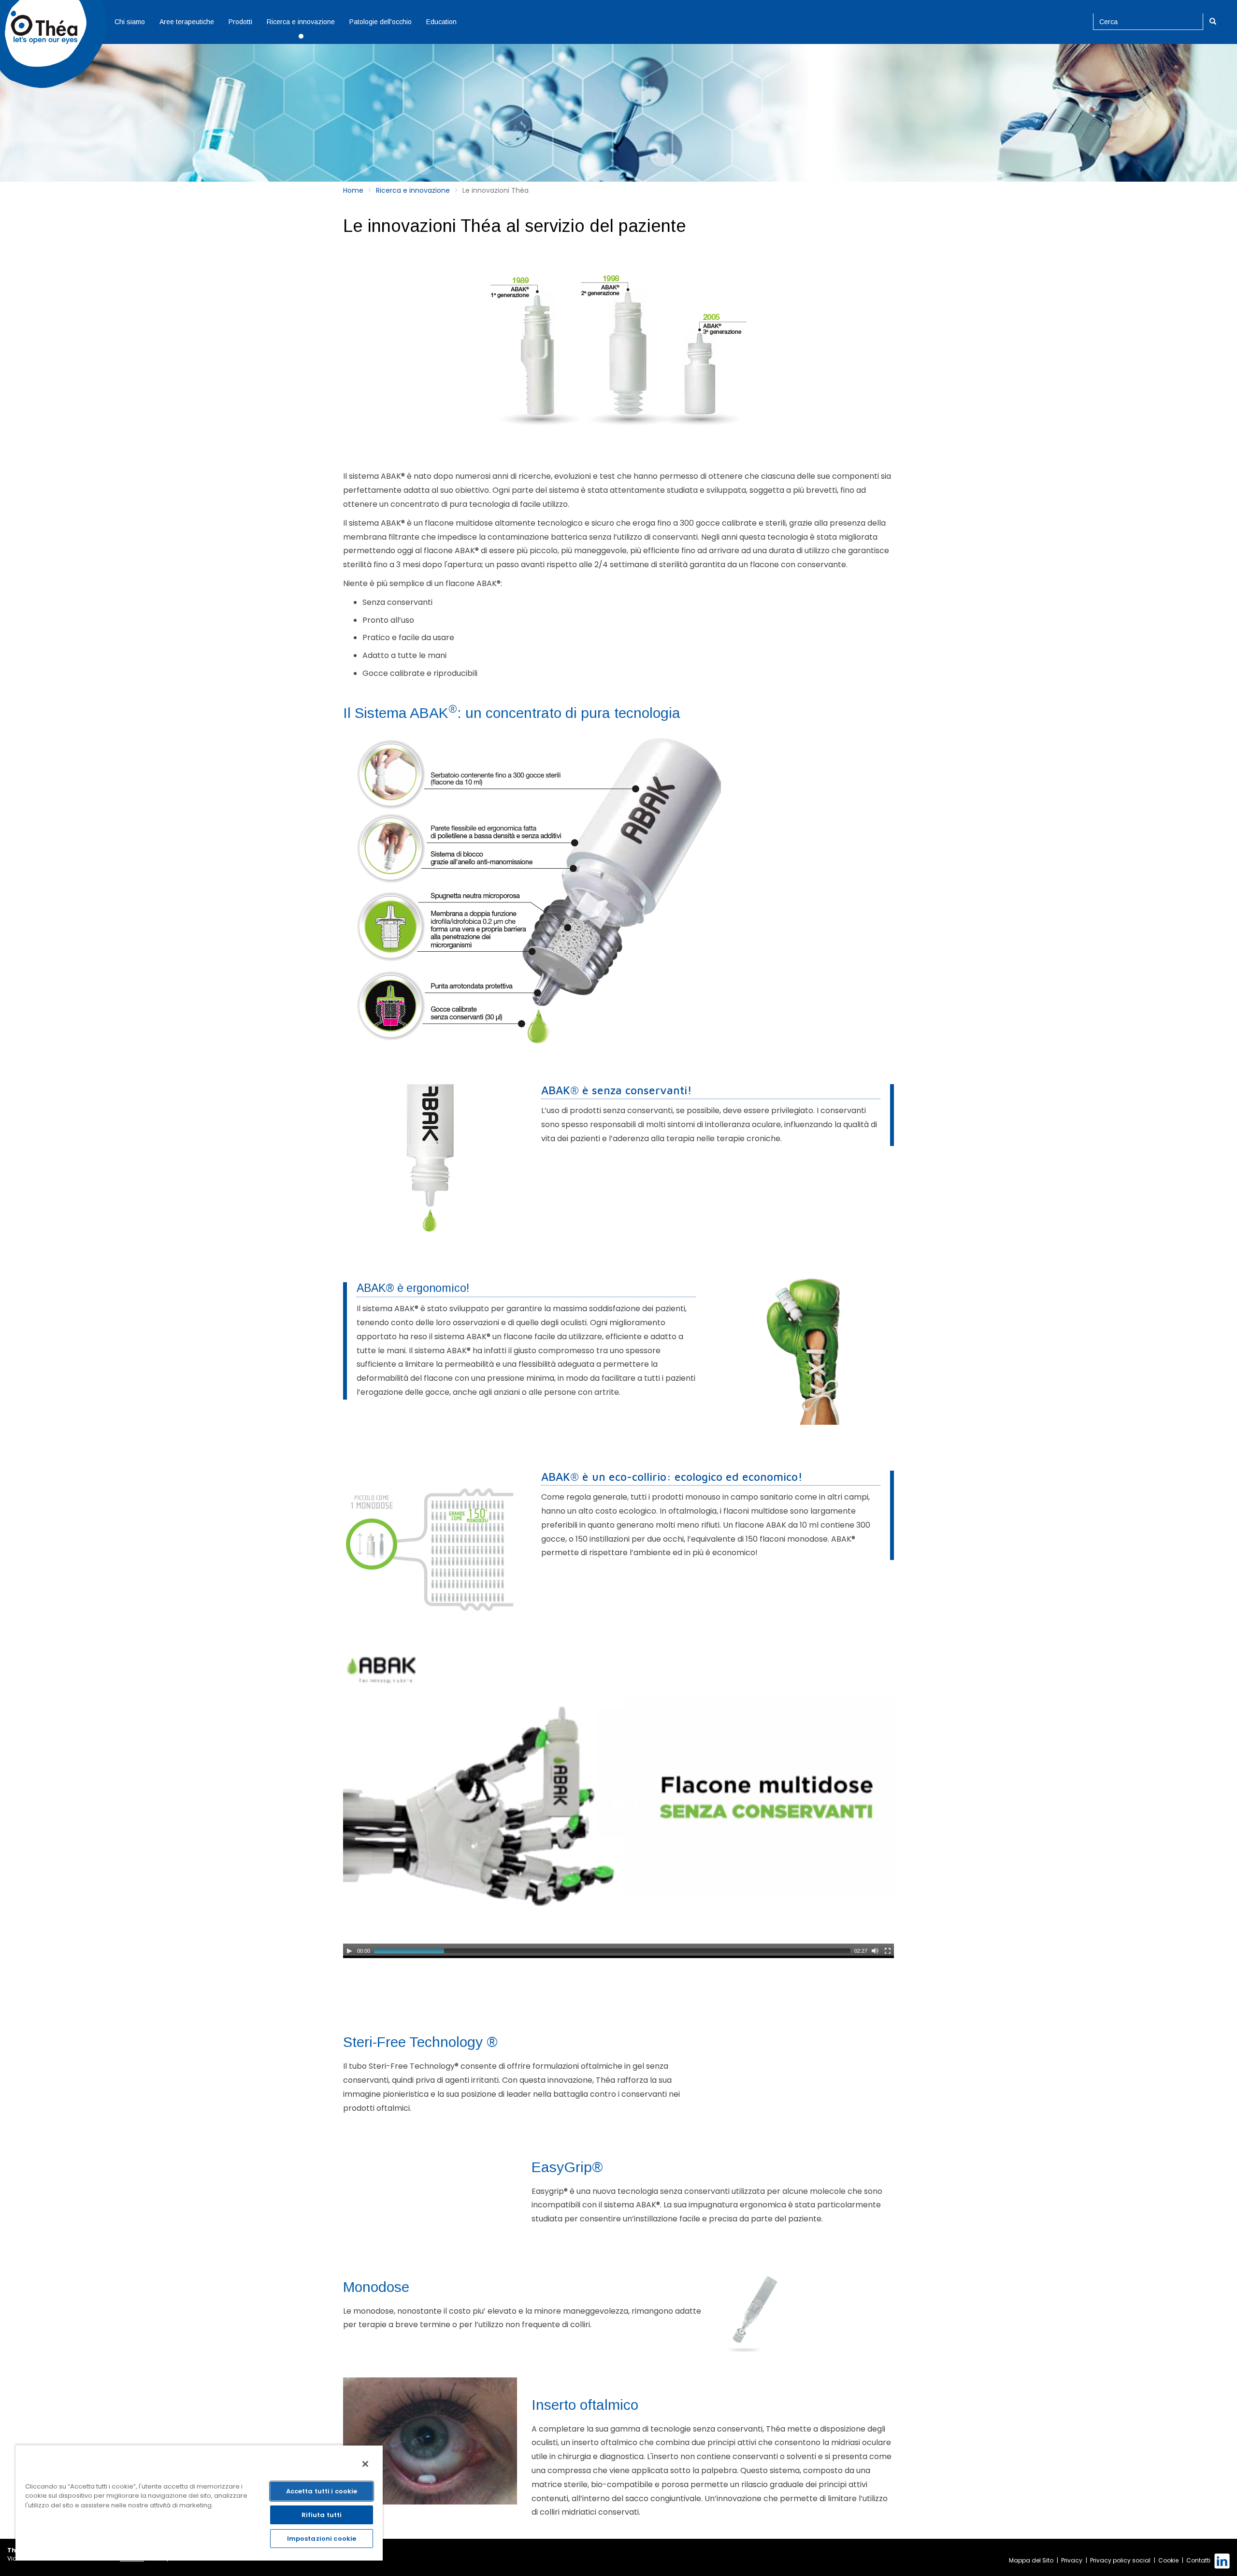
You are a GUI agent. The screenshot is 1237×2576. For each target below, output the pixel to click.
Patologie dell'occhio (381, 22)
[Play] (349, 1951)
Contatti (1198, 2560)
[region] (199, 2503)
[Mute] (875, 1951)
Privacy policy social (1120, 2560)
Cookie (1168, 2560)
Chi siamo (130, 22)
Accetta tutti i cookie (322, 2491)
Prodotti (240, 22)
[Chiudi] (365, 2464)
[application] (618, 1804)
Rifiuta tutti (322, 2515)
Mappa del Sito (1031, 2560)
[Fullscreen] (888, 1951)
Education (441, 22)
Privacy (1072, 2560)
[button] (618, 1803)
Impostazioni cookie (322, 2539)
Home (353, 190)
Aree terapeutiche (187, 22)
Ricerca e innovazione (301, 22)
